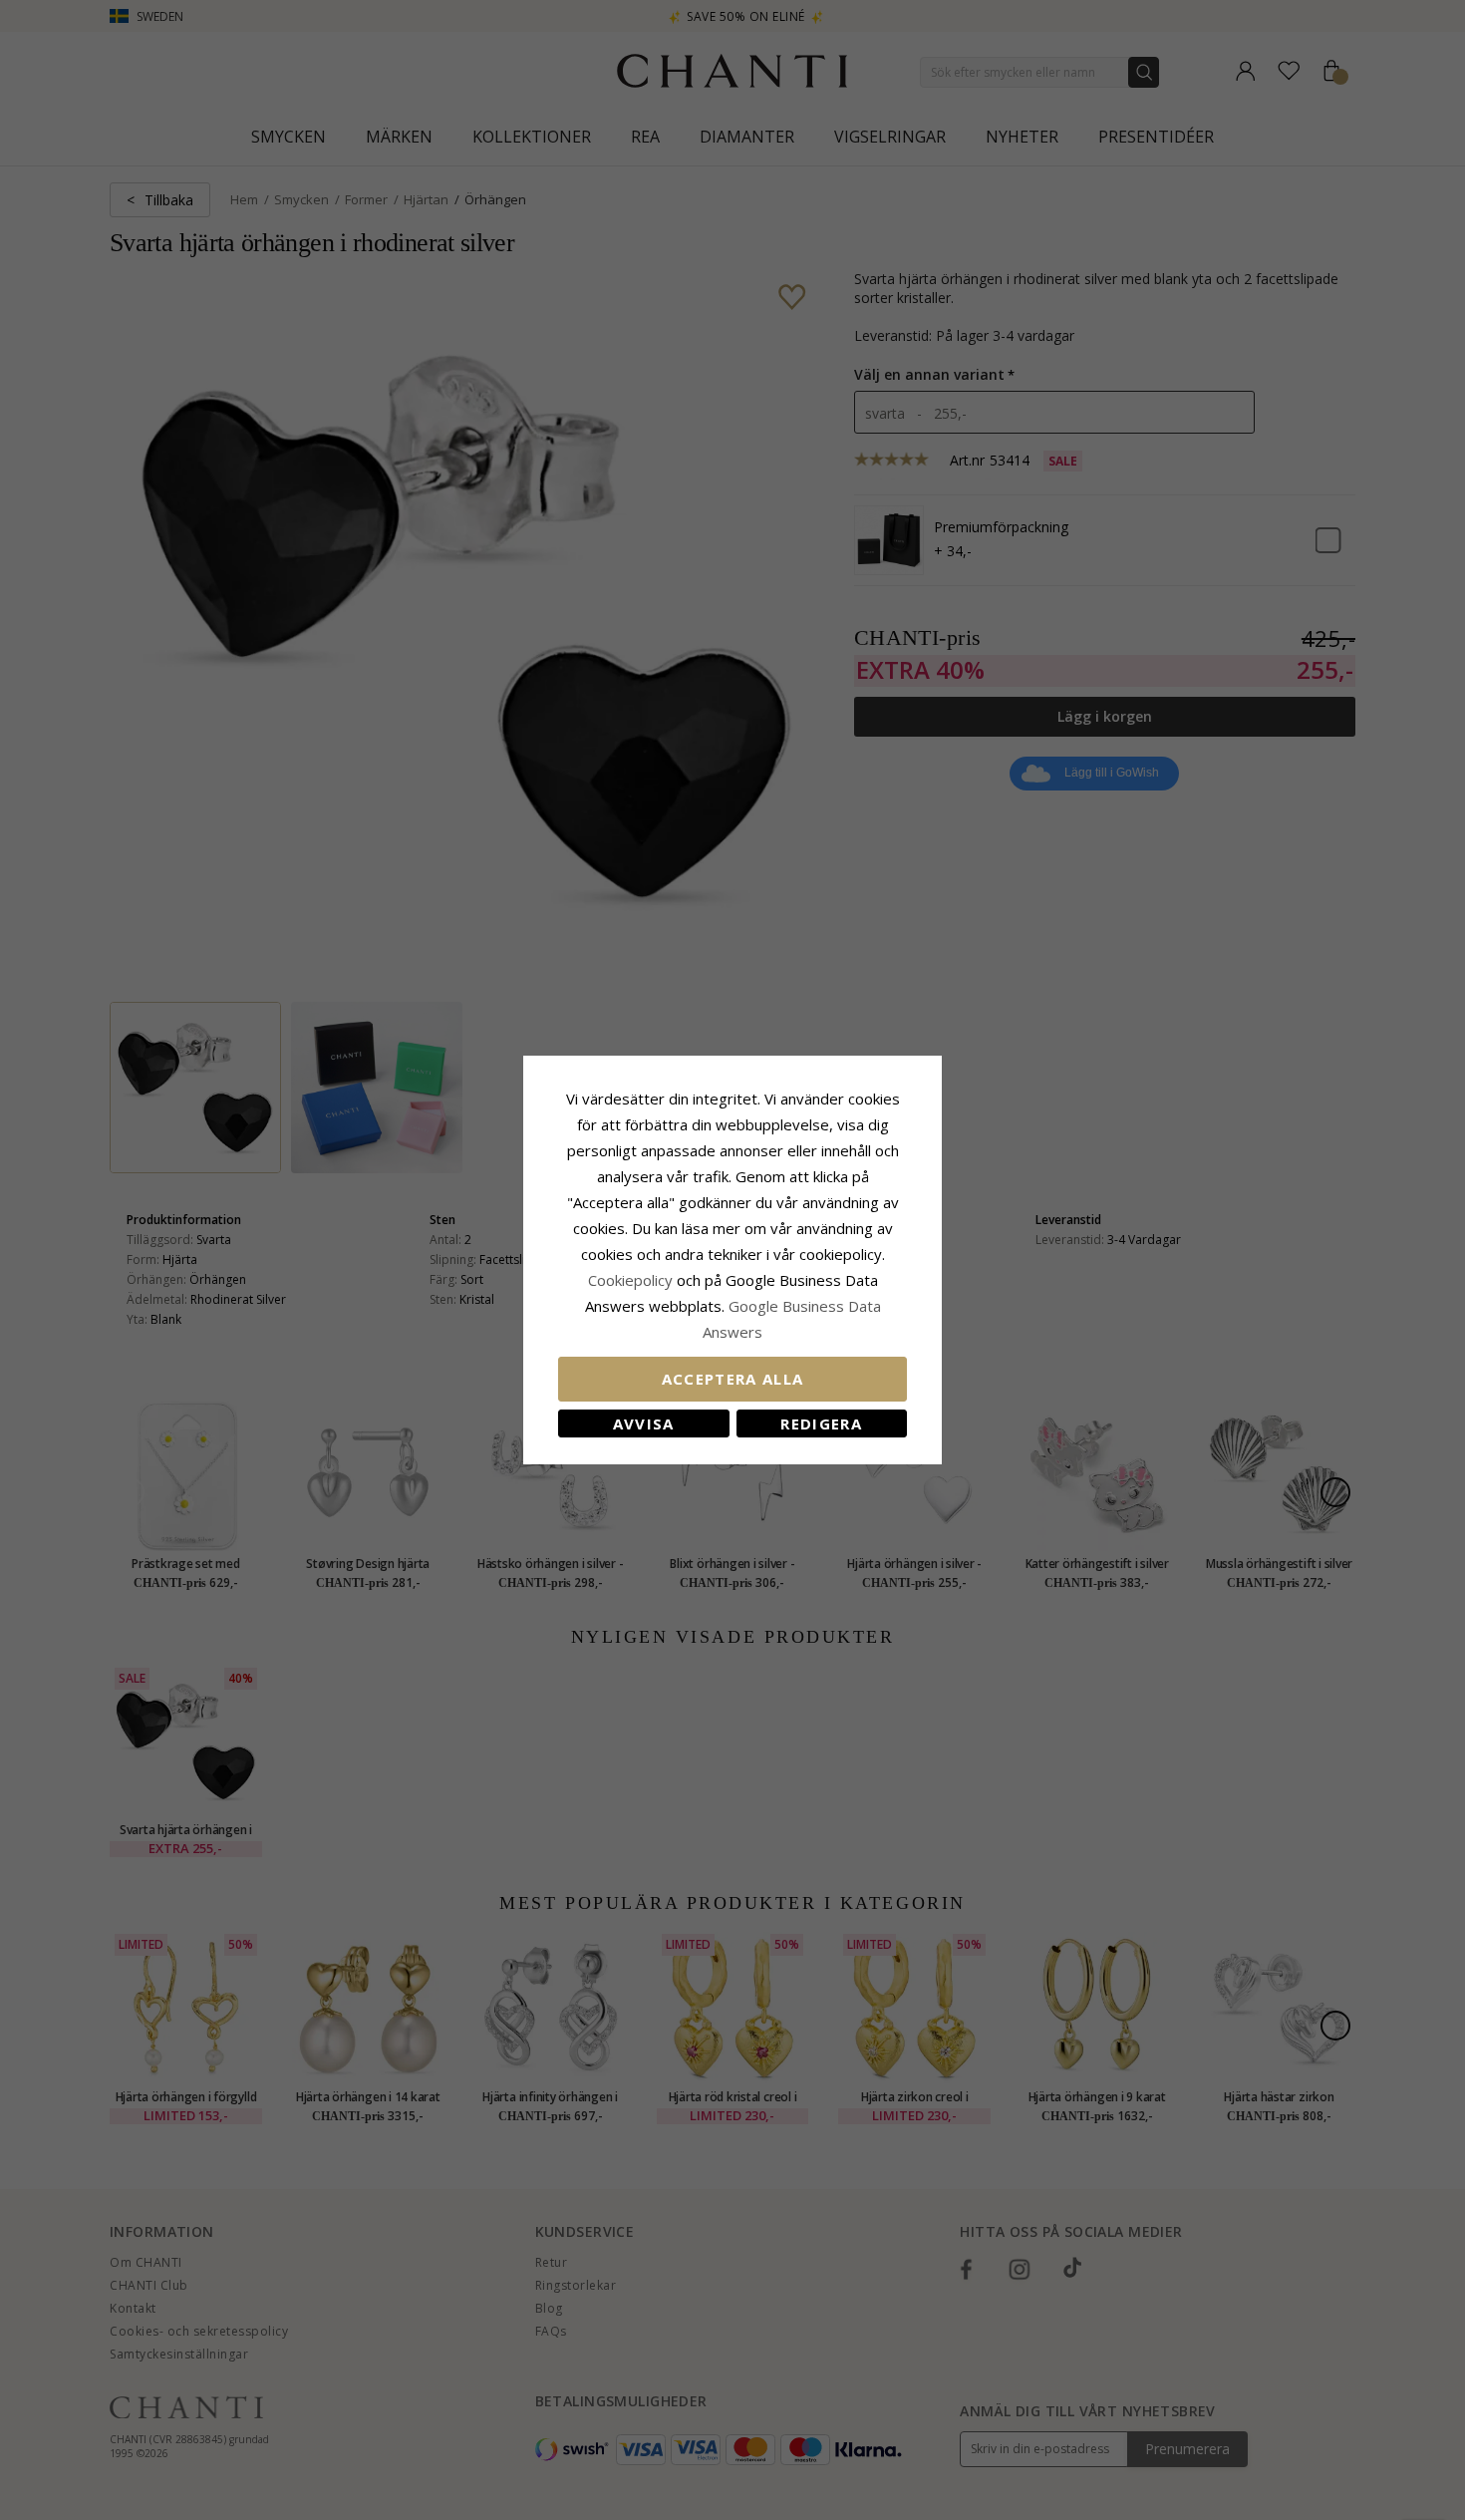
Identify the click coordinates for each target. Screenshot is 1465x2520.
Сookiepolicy (632, 1280)
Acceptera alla (733, 1379)
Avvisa (644, 1423)
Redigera (821, 1423)
